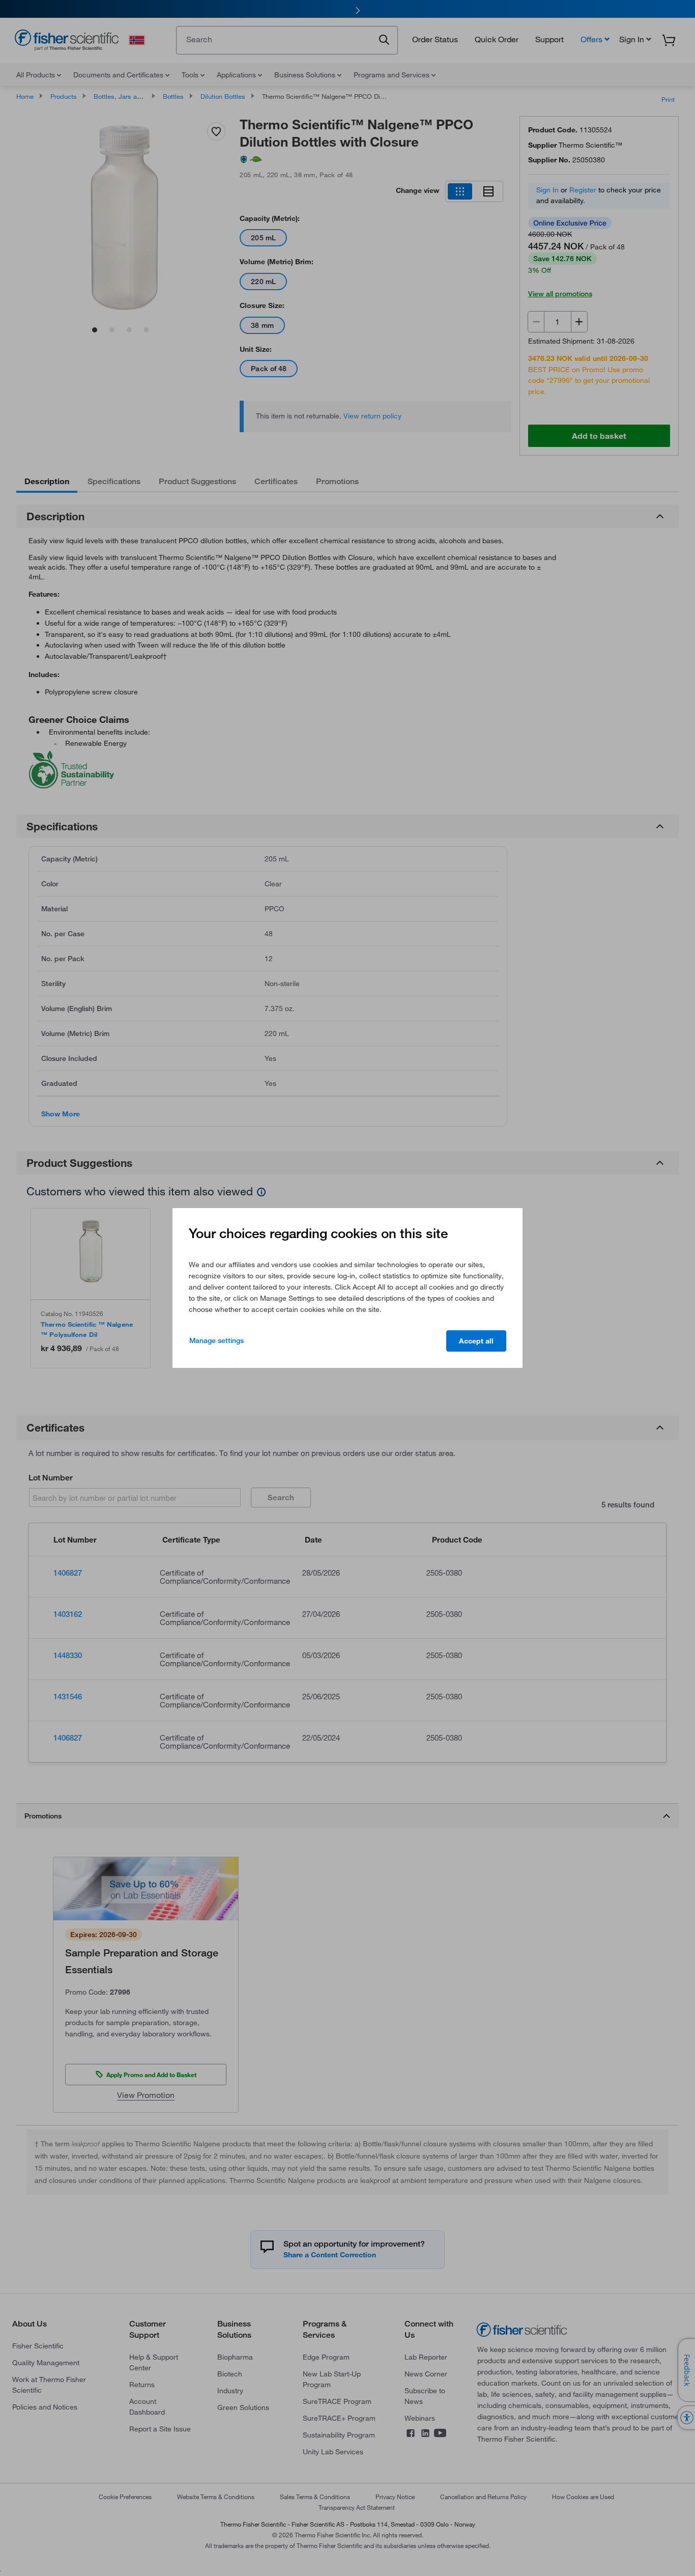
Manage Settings (216, 1340)
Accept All (476, 1341)
